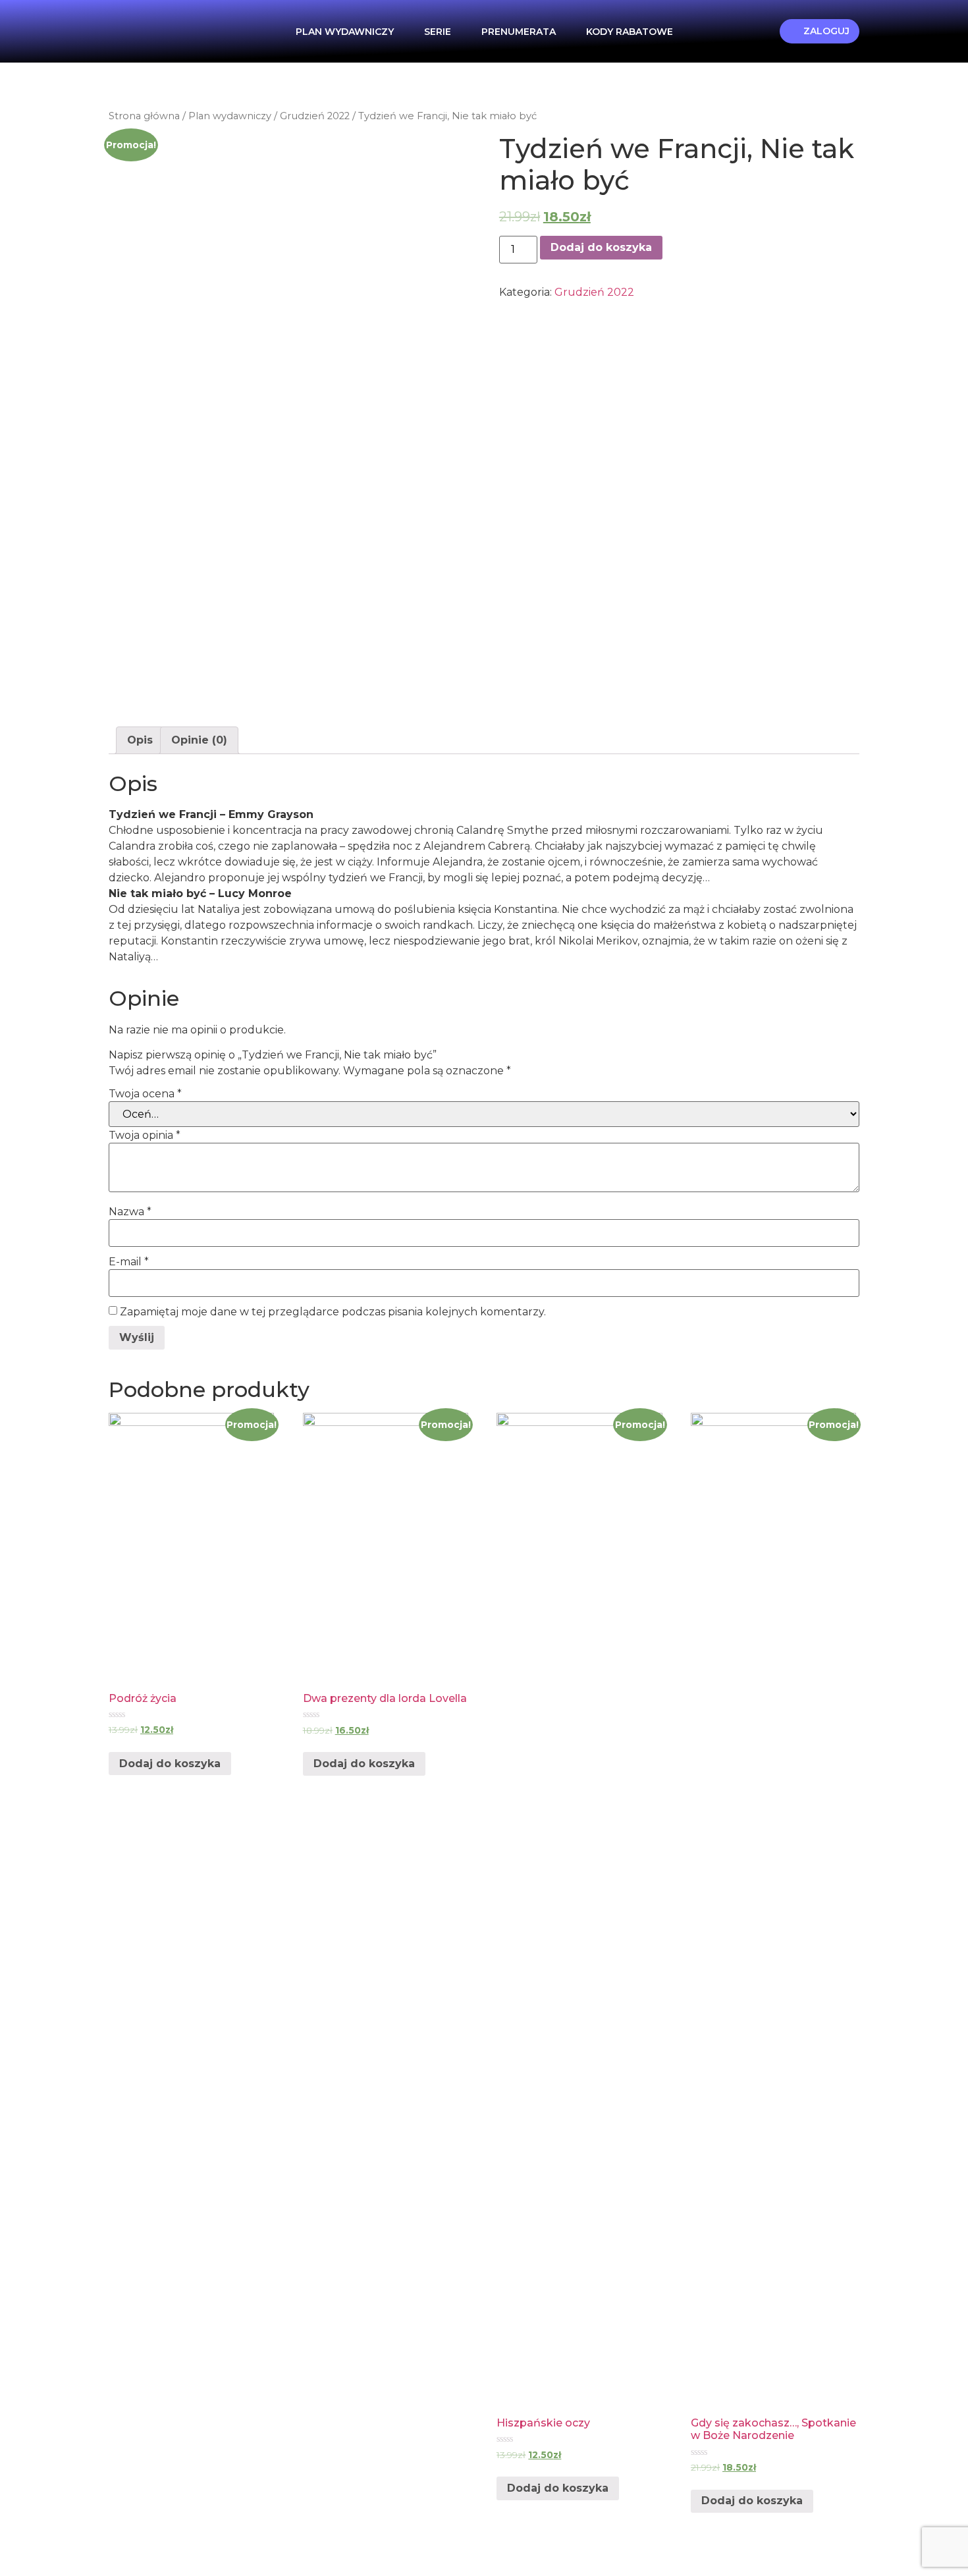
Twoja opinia (145, 1136)
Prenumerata (519, 32)
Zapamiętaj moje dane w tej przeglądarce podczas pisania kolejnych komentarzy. (333, 1312)
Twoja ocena (145, 1094)
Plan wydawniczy (345, 32)
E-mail (129, 1262)
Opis (140, 740)
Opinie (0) (199, 740)
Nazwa (130, 1212)
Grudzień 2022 (315, 116)
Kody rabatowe (630, 32)
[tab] (140, 740)
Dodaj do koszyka (601, 247)
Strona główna (144, 116)
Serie (438, 32)
